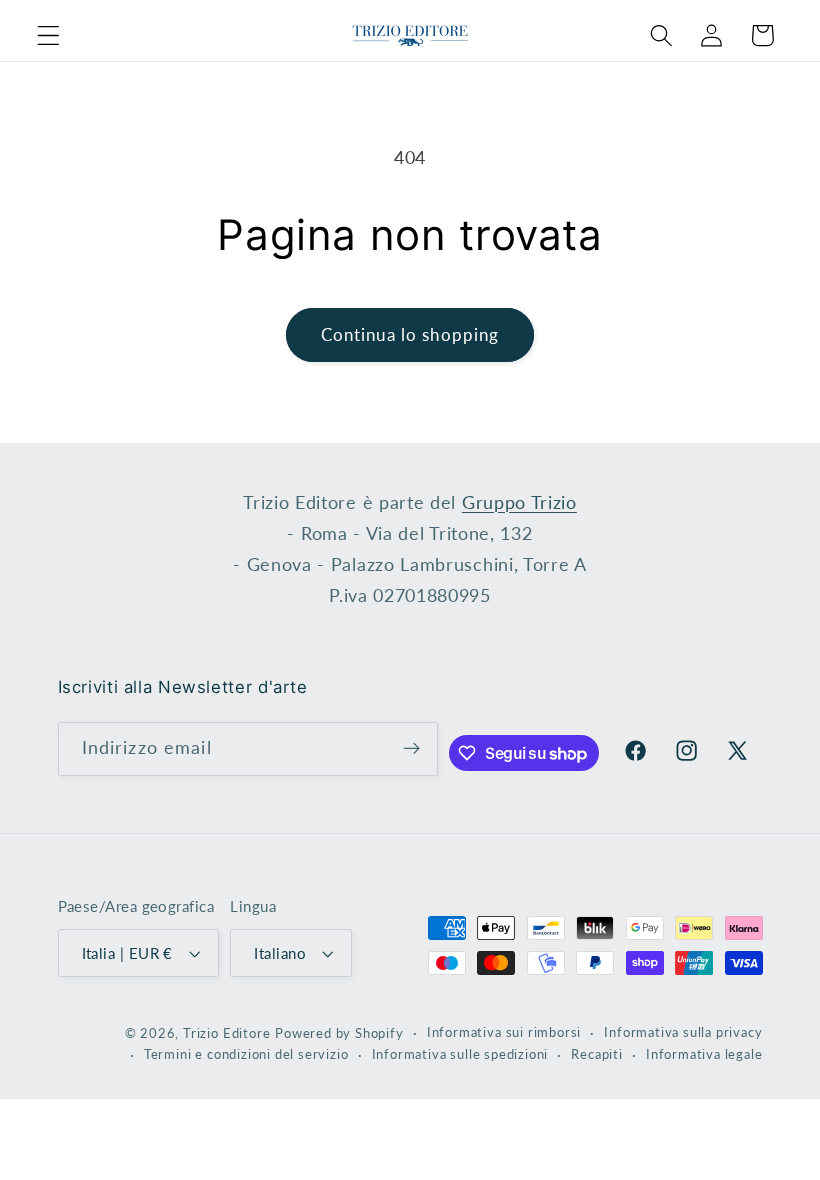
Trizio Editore (226, 1033)
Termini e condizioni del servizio (246, 1054)
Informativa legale (704, 1054)
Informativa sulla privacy (683, 1032)
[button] (48, 35)
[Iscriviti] (411, 749)
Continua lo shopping (410, 334)
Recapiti (596, 1054)
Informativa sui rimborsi (504, 1032)
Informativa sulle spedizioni (460, 1054)
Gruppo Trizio (519, 502)
